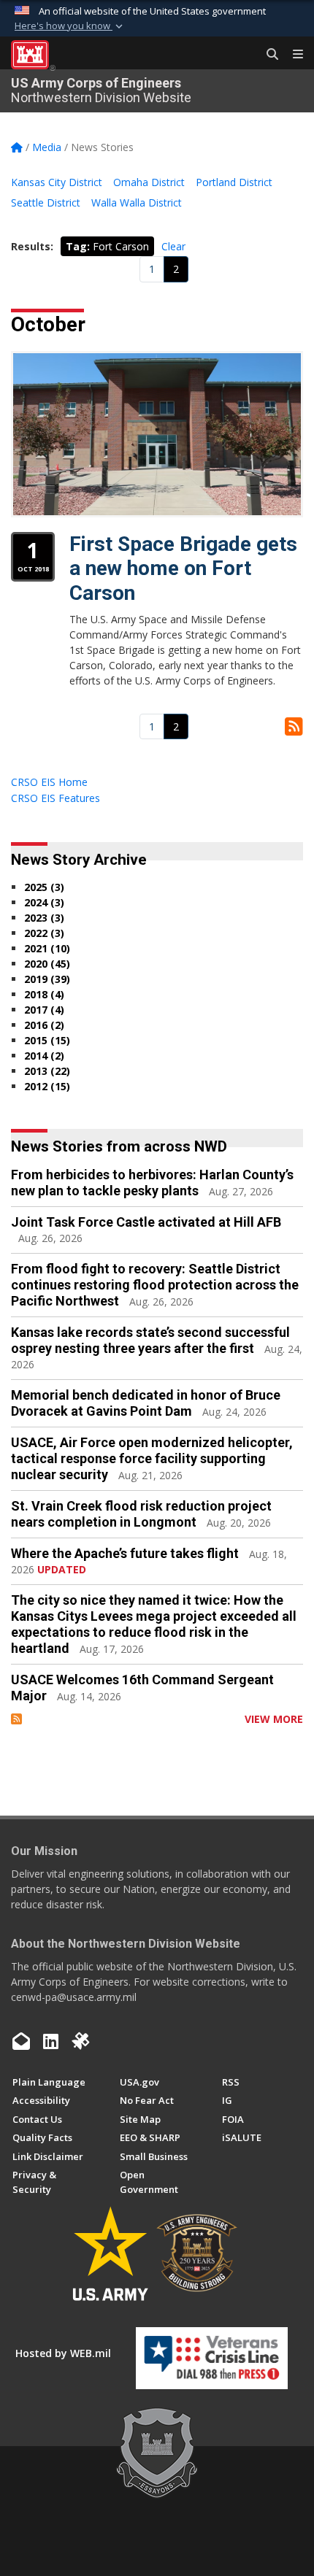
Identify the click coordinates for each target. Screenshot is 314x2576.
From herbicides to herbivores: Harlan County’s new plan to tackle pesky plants (152, 1183)
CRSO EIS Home (49, 782)
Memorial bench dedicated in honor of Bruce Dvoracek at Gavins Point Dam (146, 1403)
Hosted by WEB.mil (63, 2353)
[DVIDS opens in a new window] (80, 2041)
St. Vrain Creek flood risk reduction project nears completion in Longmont (141, 1514)
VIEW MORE (274, 1719)
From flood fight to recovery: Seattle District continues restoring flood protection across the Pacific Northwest (155, 1285)
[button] (70, 26)
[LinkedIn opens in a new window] (51, 2041)
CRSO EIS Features (55, 798)
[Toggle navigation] (292, 55)
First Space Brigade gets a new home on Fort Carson (183, 568)
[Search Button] (267, 55)
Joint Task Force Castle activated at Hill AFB (146, 1222)
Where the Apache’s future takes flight (125, 1553)
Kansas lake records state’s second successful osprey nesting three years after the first (150, 1340)
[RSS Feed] (16, 1719)
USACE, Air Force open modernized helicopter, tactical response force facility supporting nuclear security (152, 1458)
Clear (173, 246)
